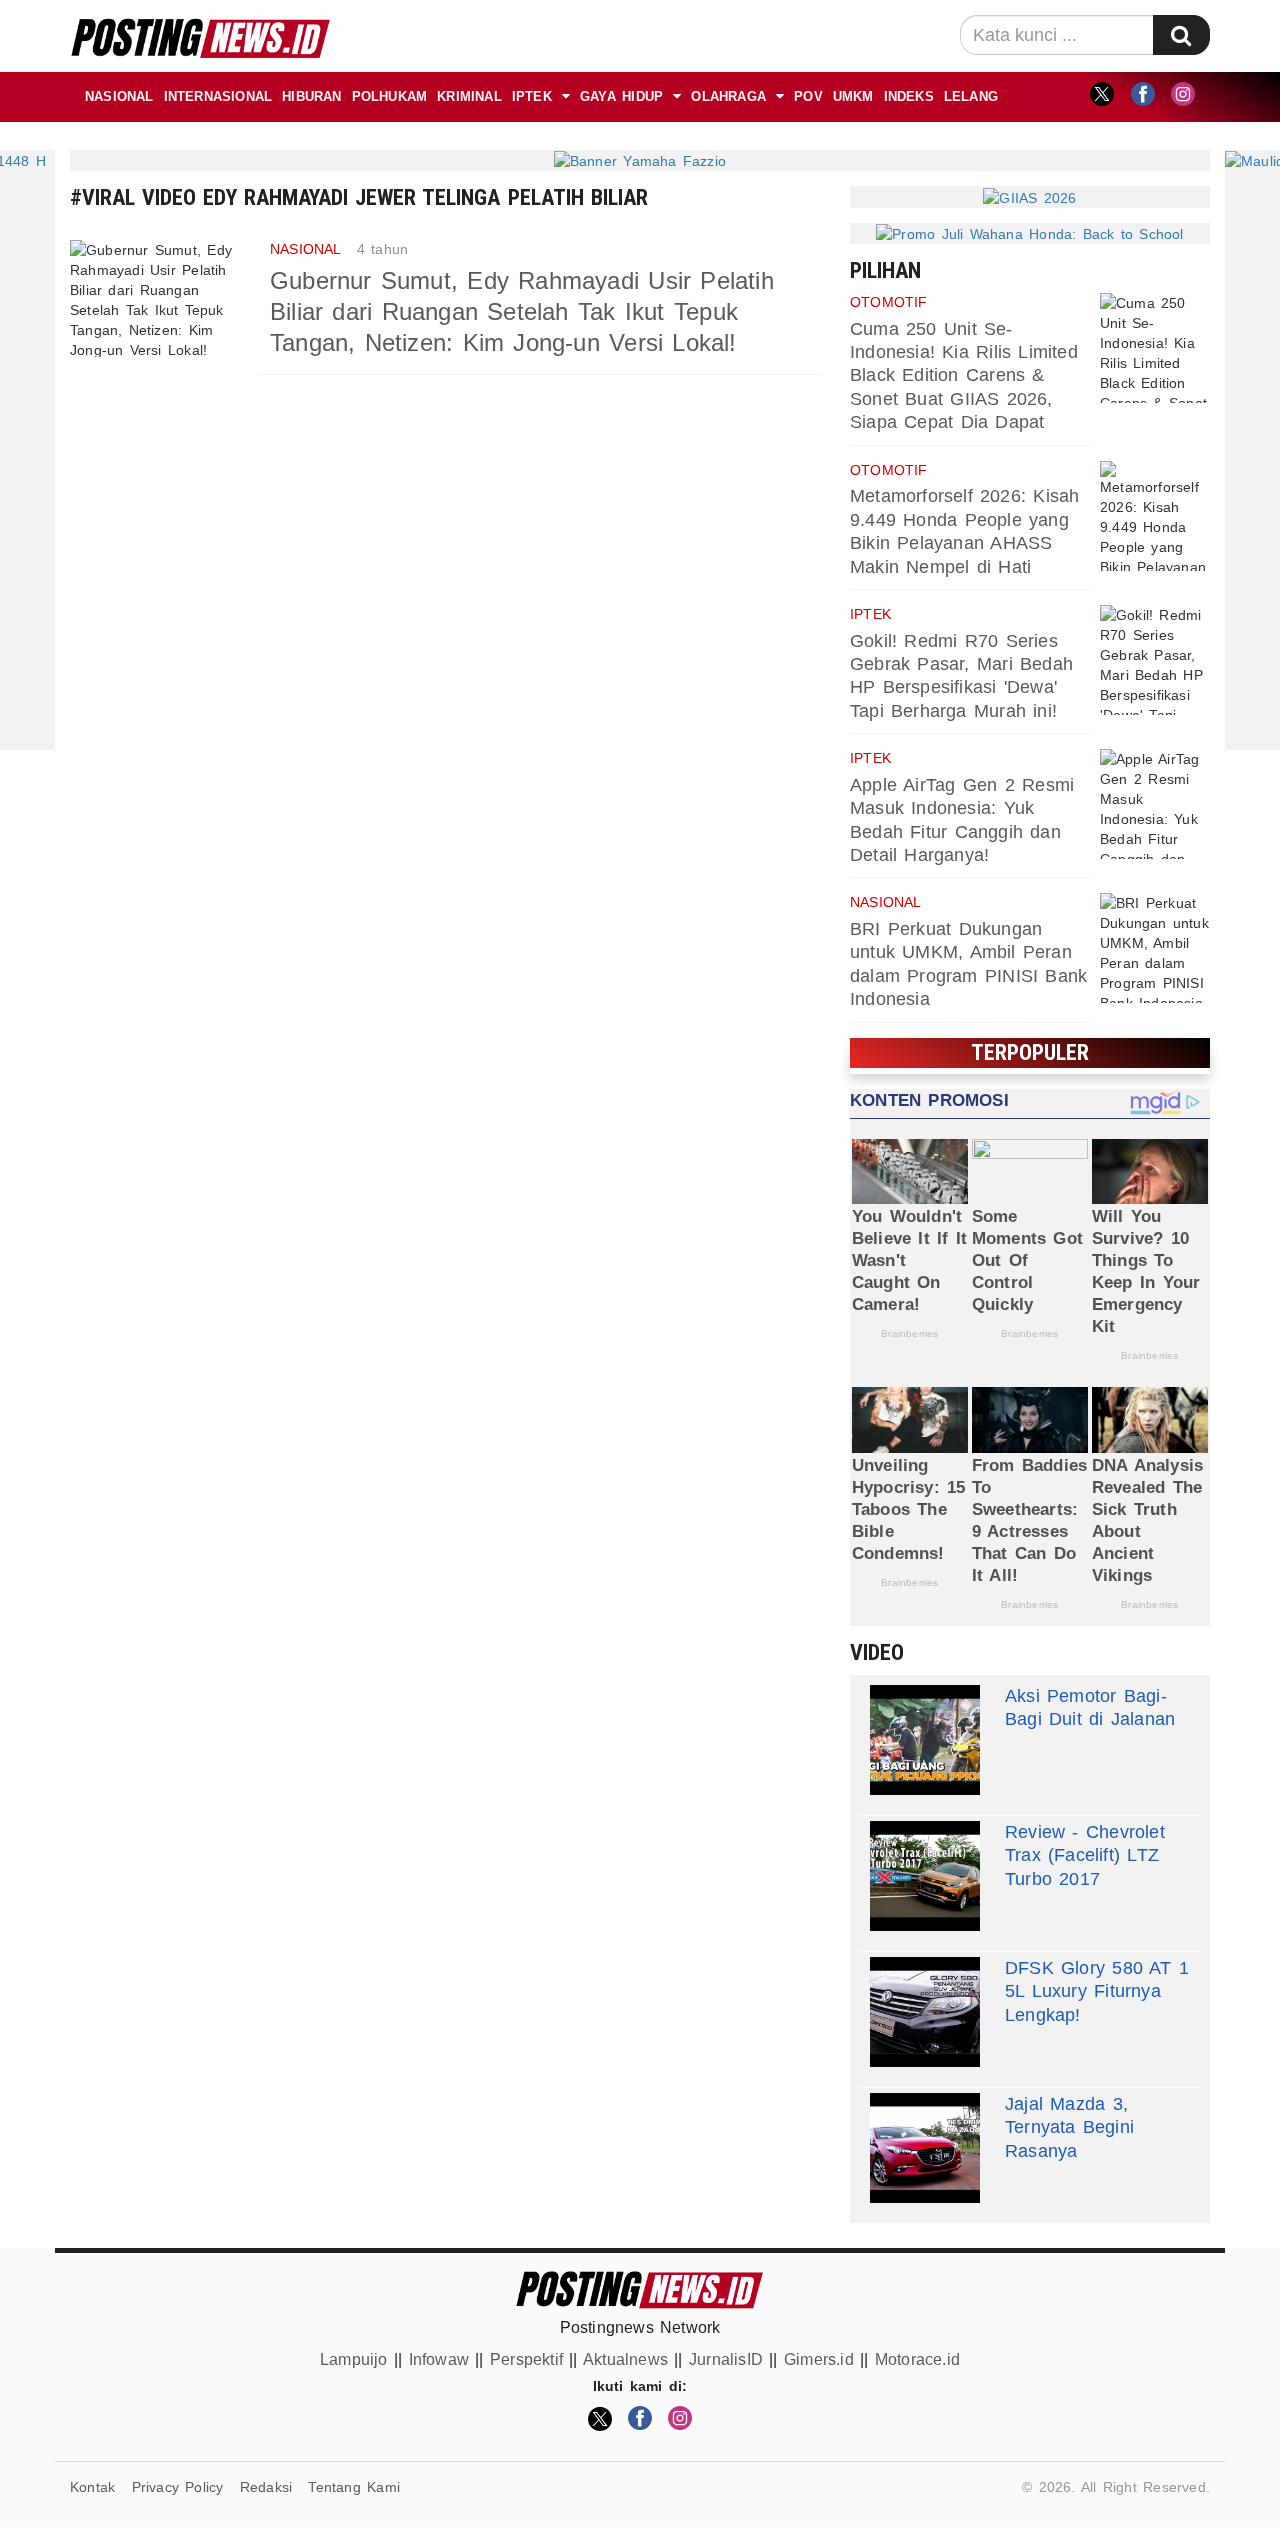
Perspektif (526, 2359)
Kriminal (469, 96)
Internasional (218, 96)
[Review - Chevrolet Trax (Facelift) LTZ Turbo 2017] (925, 1876)
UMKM (853, 96)
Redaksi (266, 2487)
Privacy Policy (178, 2487)
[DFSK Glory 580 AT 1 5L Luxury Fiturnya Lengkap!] (925, 2012)
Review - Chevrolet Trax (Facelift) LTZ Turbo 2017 (1085, 1855)
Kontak (92, 2487)
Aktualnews (625, 2359)
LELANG (971, 96)
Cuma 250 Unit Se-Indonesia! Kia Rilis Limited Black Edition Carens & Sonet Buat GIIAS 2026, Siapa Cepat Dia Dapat (964, 376)
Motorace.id (917, 2359)
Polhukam (390, 96)
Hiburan (311, 96)
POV (808, 96)
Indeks (909, 96)
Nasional (119, 96)
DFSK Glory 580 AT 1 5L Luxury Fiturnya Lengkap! (1097, 1991)
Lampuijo (354, 2359)
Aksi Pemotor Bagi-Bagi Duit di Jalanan (1090, 1707)
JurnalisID (726, 2359)
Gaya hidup (621, 96)
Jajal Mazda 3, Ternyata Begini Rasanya (1069, 2127)
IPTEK (532, 96)
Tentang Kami (354, 2487)
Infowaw (439, 2359)
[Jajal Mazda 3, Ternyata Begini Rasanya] (925, 2148)
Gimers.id (819, 2359)
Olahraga (728, 96)
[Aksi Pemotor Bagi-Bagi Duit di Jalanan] (925, 1740)
